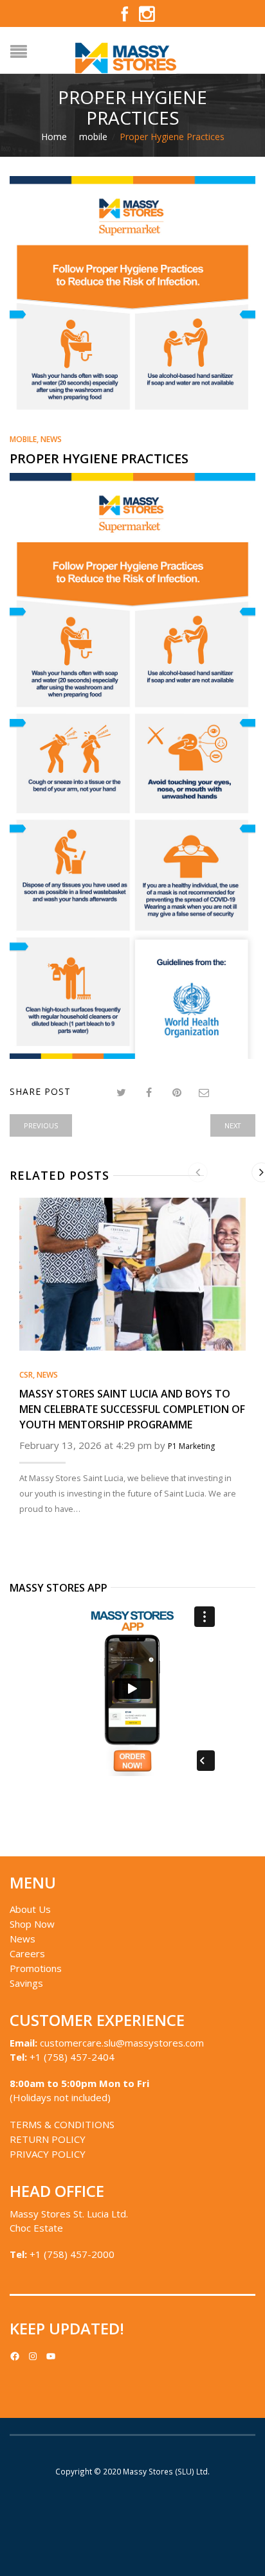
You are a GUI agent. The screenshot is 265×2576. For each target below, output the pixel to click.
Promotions (36, 1968)
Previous (41, 1125)
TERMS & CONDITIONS (62, 2124)
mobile (93, 137)
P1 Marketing (191, 1446)
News (51, 439)
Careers (27, 1953)
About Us (30, 1909)
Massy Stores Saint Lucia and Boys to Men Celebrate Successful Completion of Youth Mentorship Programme (132, 1409)
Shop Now (32, 1924)
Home (54, 137)
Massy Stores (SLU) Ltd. (166, 2471)
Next (233, 1125)
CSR (26, 1375)
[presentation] (198, 1172)
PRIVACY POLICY (48, 2154)
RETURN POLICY (48, 2139)
